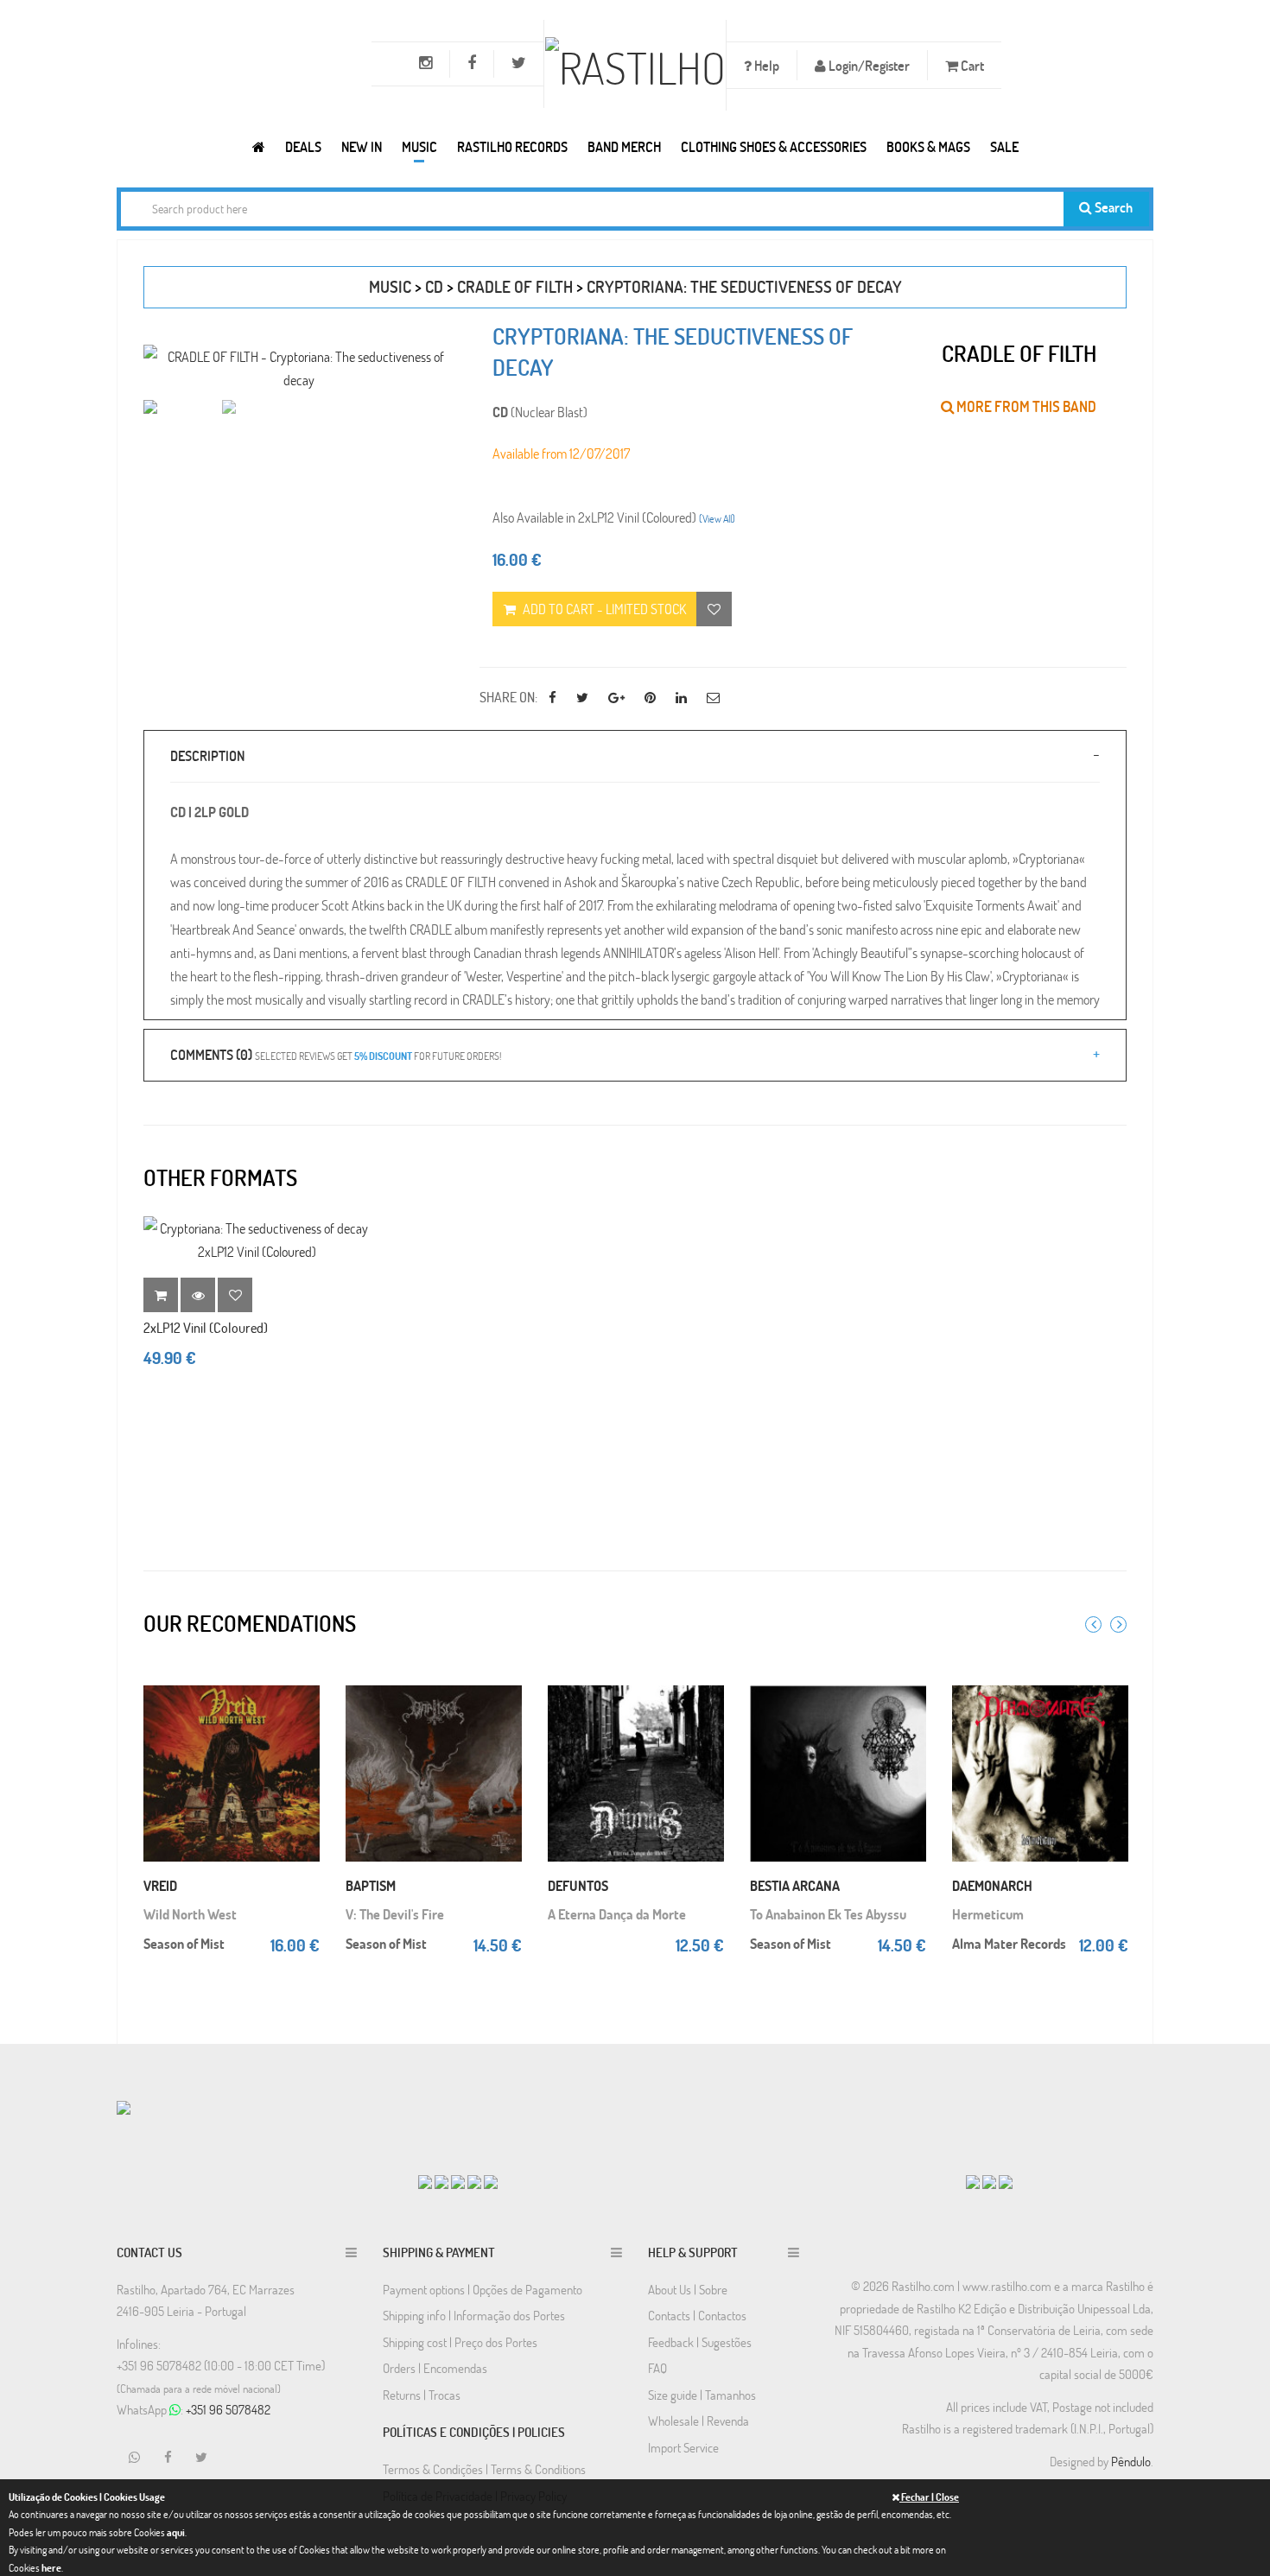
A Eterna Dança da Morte (617, 1914)
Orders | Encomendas (435, 2368)
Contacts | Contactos (697, 2315)
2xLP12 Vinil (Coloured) (206, 1327)
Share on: (508, 697)
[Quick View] (302, 1713)
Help (765, 65)
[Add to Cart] (302, 1678)
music (390, 286)
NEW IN (362, 146)
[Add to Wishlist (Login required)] (714, 609)
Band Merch (624, 146)
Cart (971, 65)
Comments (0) (336, 1054)
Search (1112, 207)
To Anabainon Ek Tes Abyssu (828, 1914)
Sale (1004, 146)
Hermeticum (988, 1914)
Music (419, 146)
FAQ (657, 2368)
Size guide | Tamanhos (702, 2395)
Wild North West (190, 1914)
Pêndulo (1131, 2461)
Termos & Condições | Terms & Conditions (484, 2469)
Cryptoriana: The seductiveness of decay (744, 286)
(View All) (717, 518)
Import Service (683, 2447)
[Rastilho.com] (259, 146)
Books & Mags (928, 146)
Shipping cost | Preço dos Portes (460, 2342)
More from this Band (1025, 406)
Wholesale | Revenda (698, 2421)
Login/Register (868, 65)
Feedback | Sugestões (700, 2342)
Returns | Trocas (422, 2395)
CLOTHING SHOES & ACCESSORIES (774, 146)
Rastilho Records (512, 146)
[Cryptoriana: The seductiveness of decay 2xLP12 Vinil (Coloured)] (257, 1240)
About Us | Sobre (688, 2289)
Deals (303, 146)
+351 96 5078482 (228, 2409)
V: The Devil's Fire (395, 1914)
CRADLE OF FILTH (515, 286)
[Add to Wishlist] (235, 1295)
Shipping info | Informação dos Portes (474, 2315)
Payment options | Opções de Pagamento (483, 2289)
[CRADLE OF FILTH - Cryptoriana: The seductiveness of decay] (298, 368)
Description (207, 755)
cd (434, 286)
